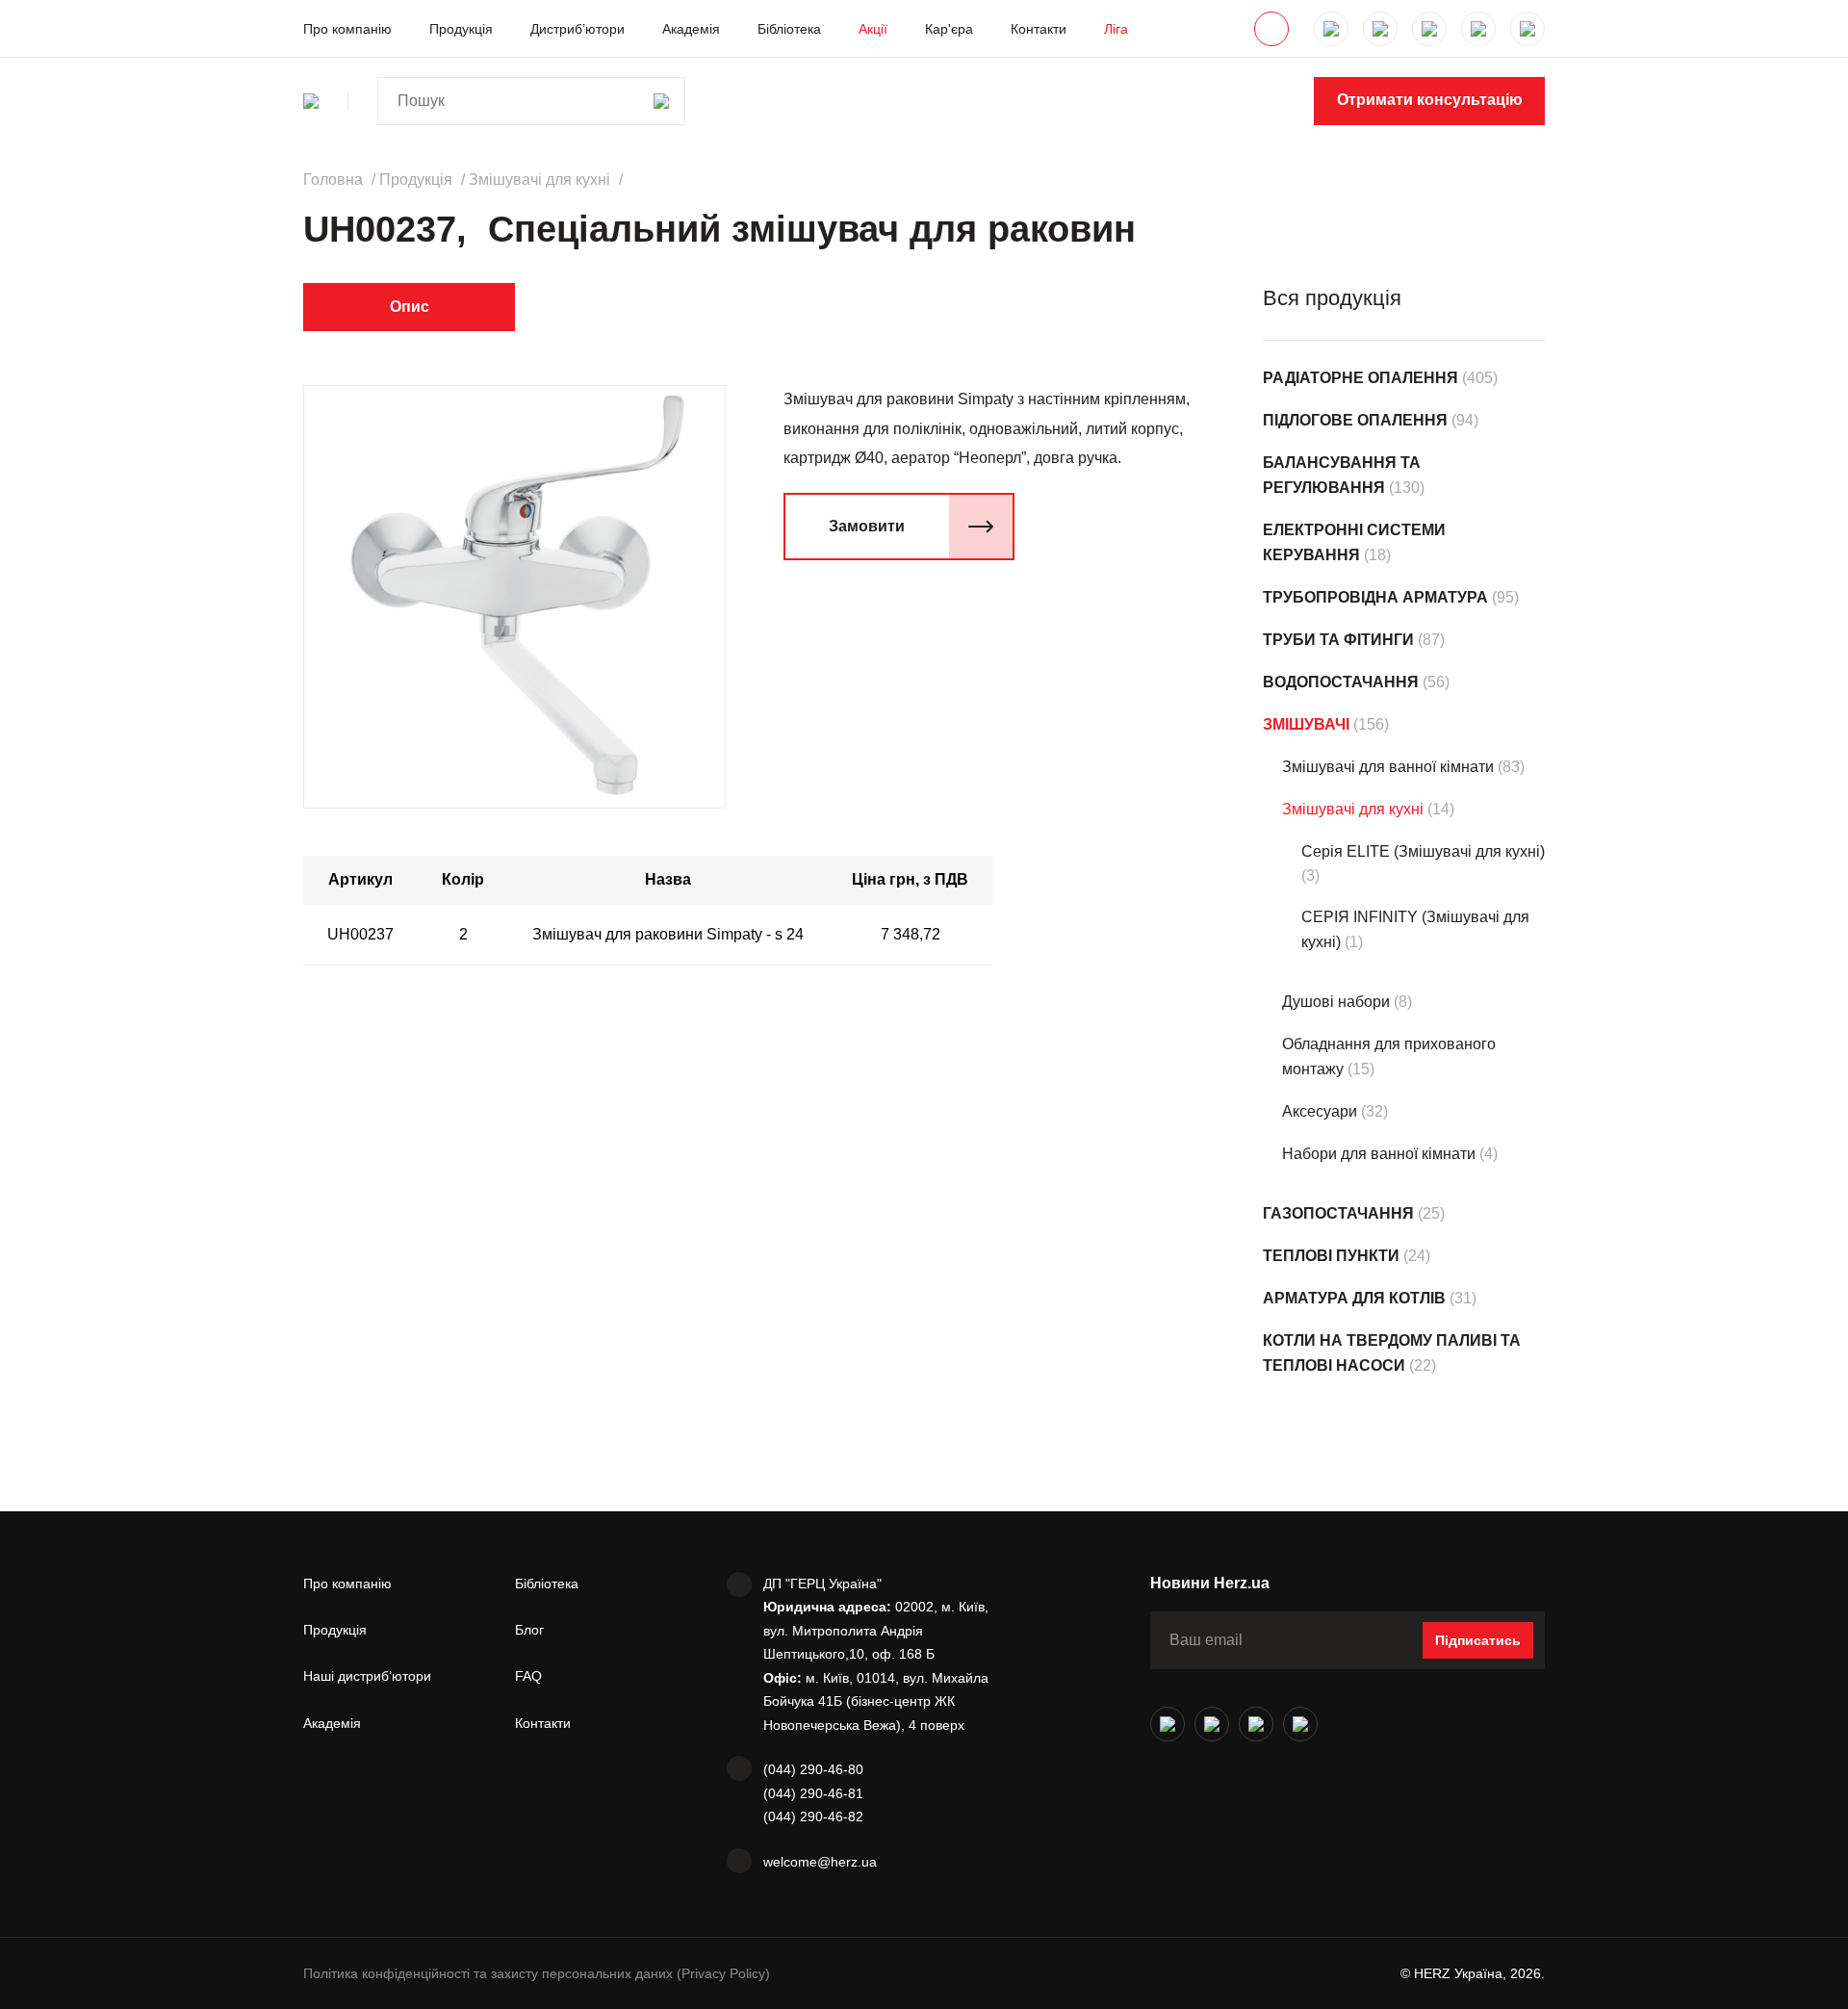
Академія (691, 29)
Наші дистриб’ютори (367, 1676)
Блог (529, 1630)
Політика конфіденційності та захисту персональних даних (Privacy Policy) (537, 1973)
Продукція (461, 29)
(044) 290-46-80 (813, 1769)
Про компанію (347, 29)
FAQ (528, 1676)
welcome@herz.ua (820, 1862)
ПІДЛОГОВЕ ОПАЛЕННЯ (1355, 420)
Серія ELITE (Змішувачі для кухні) (1423, 851)
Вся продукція (1332, 298)
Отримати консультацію (1430, 100)
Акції (873, 29)
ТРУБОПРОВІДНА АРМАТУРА (1375, 597)
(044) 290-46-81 (813, 1793)
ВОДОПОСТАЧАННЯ (1341, 682)
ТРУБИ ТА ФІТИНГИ (1338, 640)
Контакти (1039, 29)
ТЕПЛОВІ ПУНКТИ (1331, 1256)
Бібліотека (789, 29)
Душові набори (1336, 1002)
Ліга (1116, 29)
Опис (410, 307)
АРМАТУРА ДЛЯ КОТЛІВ (1354, 1298)
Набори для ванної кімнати (1379, 1154)
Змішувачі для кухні (1353, 809)
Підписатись (1478, 1640)
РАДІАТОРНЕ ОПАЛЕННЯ (1360, 378)
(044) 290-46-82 (813, 1816)
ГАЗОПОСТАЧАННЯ (1338, 1213)
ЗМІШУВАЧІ (1306, 724)
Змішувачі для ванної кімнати (1388, 767)
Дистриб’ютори (577, 29)
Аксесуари (1320, 1111)
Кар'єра (949, 29)
